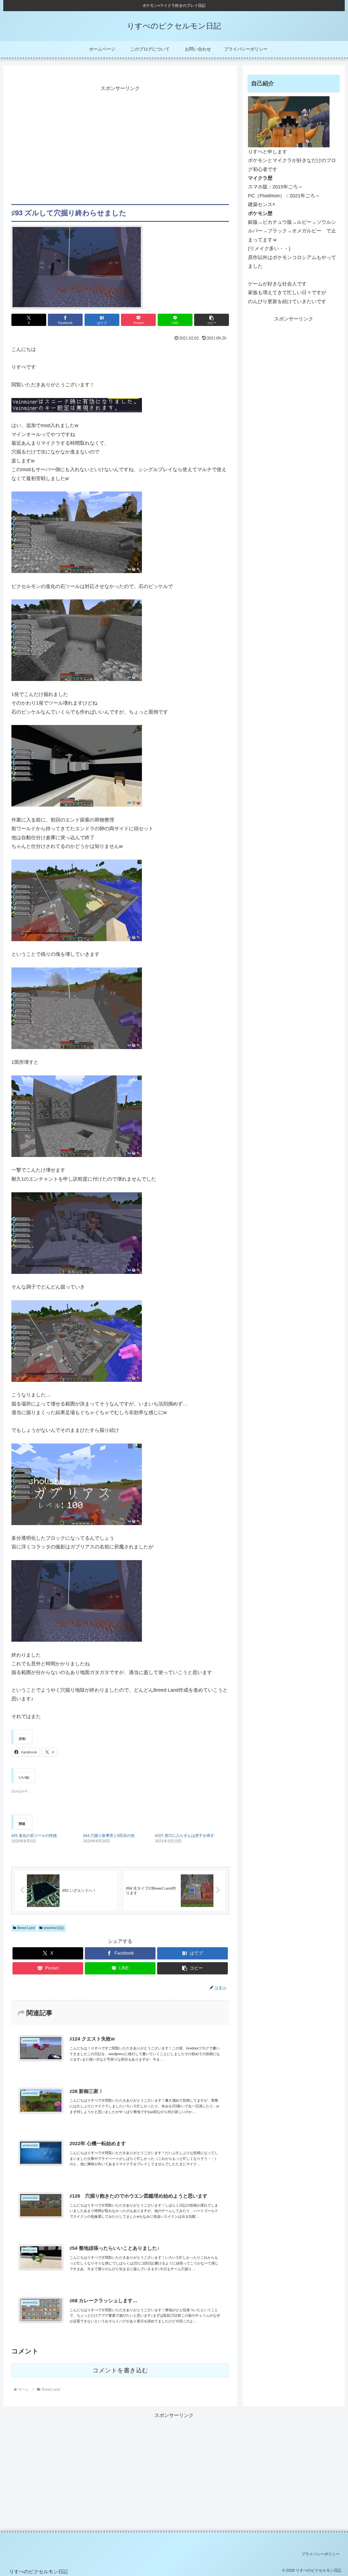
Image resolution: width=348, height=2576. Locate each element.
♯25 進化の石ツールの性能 (34, 1835)
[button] (212, 320)
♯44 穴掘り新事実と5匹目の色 (109, 1835)
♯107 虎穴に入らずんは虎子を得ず (184, 1835)
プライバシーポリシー (321, 2554)
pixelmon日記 (54, 1928)
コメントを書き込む (120, 2370)
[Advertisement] (120, 149)
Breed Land (26, 1928)
